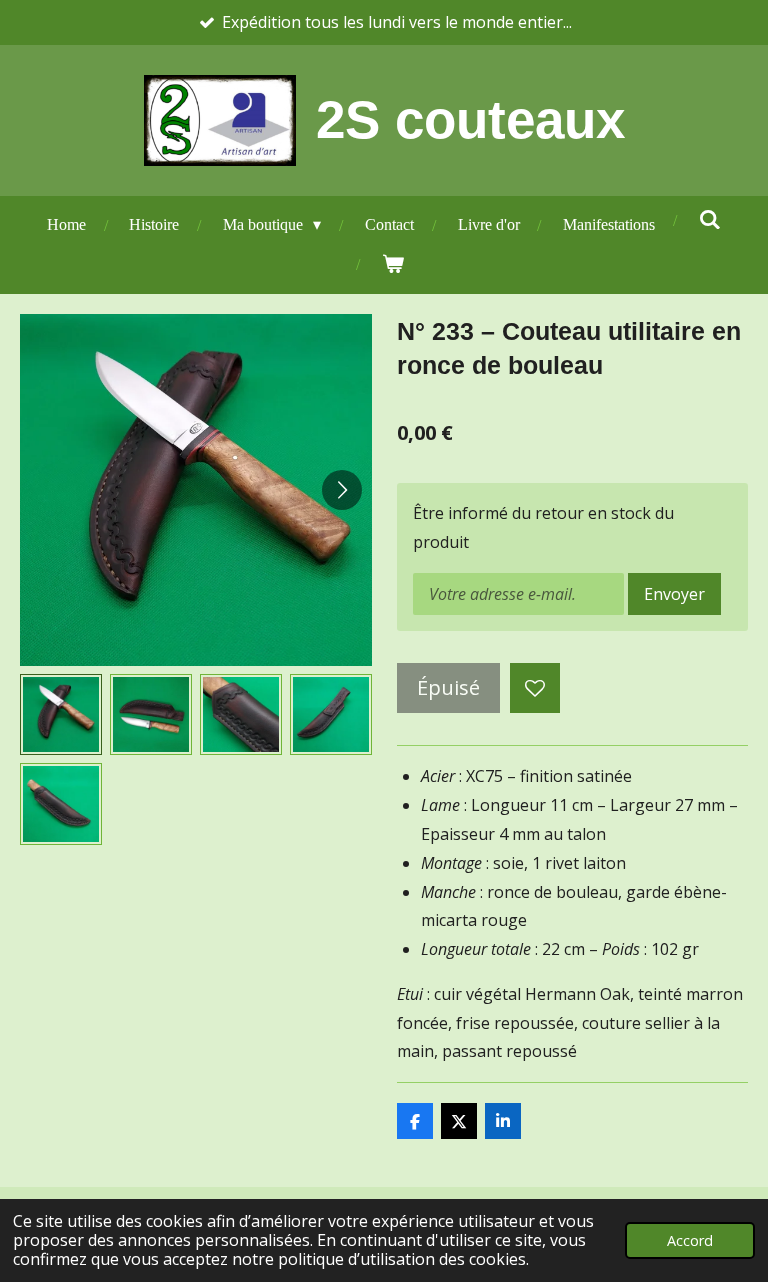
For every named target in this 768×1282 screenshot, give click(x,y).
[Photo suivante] (342, 490)
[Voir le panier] (393, 264)
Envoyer (674, 594)
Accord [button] (690, 1240)
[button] (61, 715)
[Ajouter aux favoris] (535, 688)
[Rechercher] (710, 220)
